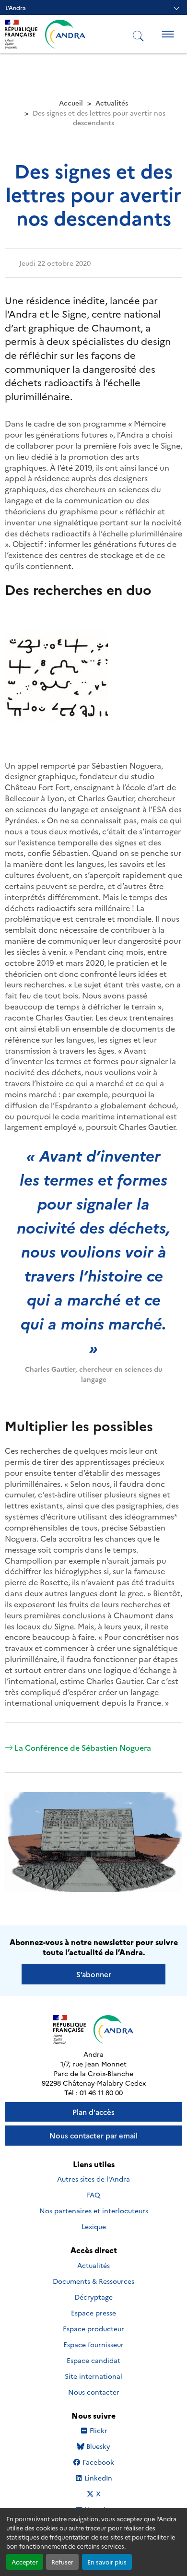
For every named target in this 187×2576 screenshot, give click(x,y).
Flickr (99, 2430)
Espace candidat (93, 2360)
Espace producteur (93, 2328)
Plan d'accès (93, 2112)
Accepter (25, 2562)
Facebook (98, 2462)
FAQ (93, 2195)
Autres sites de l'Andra (93, 2179)
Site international (93, 2376)
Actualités (112, 103)
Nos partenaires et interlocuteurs (94, 2210)
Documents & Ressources (93, 2281)
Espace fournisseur (93, 2344)
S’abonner (94, 1974)
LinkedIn (98, 2478)
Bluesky (98, 2446)
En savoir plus (107, 2562)
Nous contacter (94, 2392)
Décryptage (93, 2297)
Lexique (94, 2226)
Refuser (62, 2562)
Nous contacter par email (93, 2135)
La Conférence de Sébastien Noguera (83, 1747)
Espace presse (93, 2313)
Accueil (71, 103)
